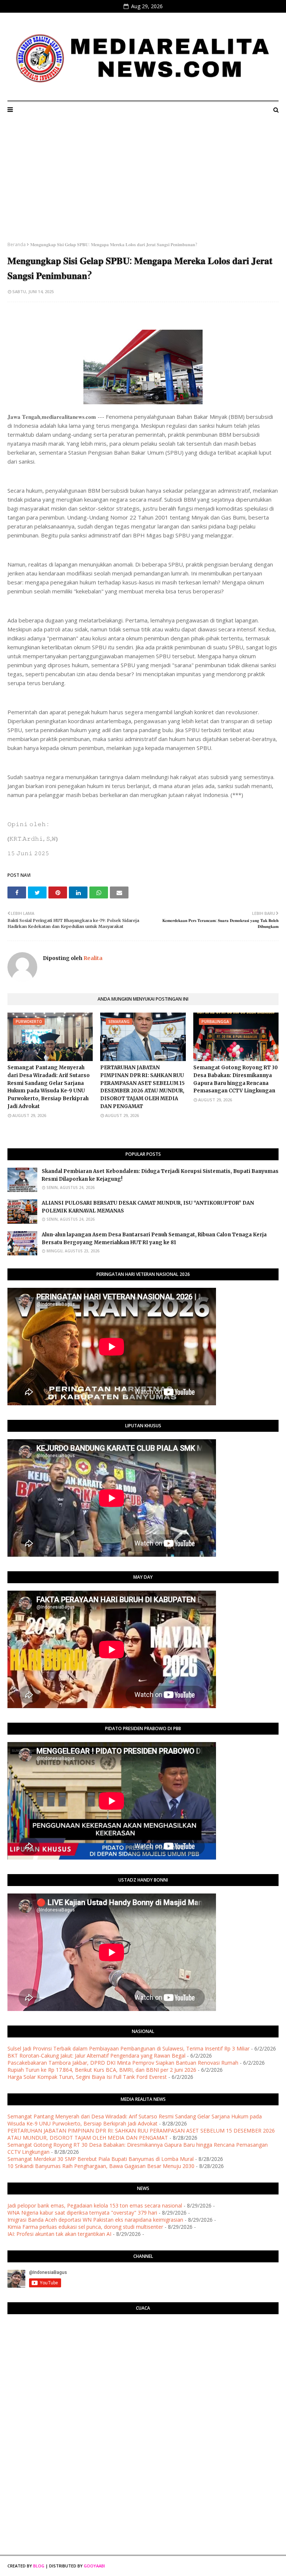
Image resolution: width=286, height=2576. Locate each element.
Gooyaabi (94, 2566)
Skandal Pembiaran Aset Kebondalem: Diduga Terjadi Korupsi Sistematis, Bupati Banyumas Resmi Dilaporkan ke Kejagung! (160, 1175)
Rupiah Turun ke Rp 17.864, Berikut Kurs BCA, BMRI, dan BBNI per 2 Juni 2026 (102, 2070)
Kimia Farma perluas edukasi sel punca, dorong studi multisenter (85, 2227)
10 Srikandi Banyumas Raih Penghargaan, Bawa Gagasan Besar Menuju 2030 (101, 2166)
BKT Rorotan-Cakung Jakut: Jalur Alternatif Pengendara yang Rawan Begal (96, 2056)
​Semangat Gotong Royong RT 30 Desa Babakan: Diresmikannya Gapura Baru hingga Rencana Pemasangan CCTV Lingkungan (236, 1079)
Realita (92, 958)
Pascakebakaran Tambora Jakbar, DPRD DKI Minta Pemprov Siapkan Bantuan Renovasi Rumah (123, 2063)
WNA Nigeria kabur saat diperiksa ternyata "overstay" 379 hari (82, 2213)
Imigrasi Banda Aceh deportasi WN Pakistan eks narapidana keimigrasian (95, 2220)
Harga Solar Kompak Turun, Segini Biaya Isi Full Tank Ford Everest (87, 2077)
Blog (39, 2566)
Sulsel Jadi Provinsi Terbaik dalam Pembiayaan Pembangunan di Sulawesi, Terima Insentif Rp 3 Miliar (128, 2048)
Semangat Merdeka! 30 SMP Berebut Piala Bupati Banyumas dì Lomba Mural (101, 2159)
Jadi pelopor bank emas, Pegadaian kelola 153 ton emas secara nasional (95, 2205)
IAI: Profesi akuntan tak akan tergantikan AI (59, 2234)
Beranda (17, 244)
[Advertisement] (143, 185)
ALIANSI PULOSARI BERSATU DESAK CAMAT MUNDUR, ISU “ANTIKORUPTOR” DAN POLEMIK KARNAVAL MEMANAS (148, 1207)
